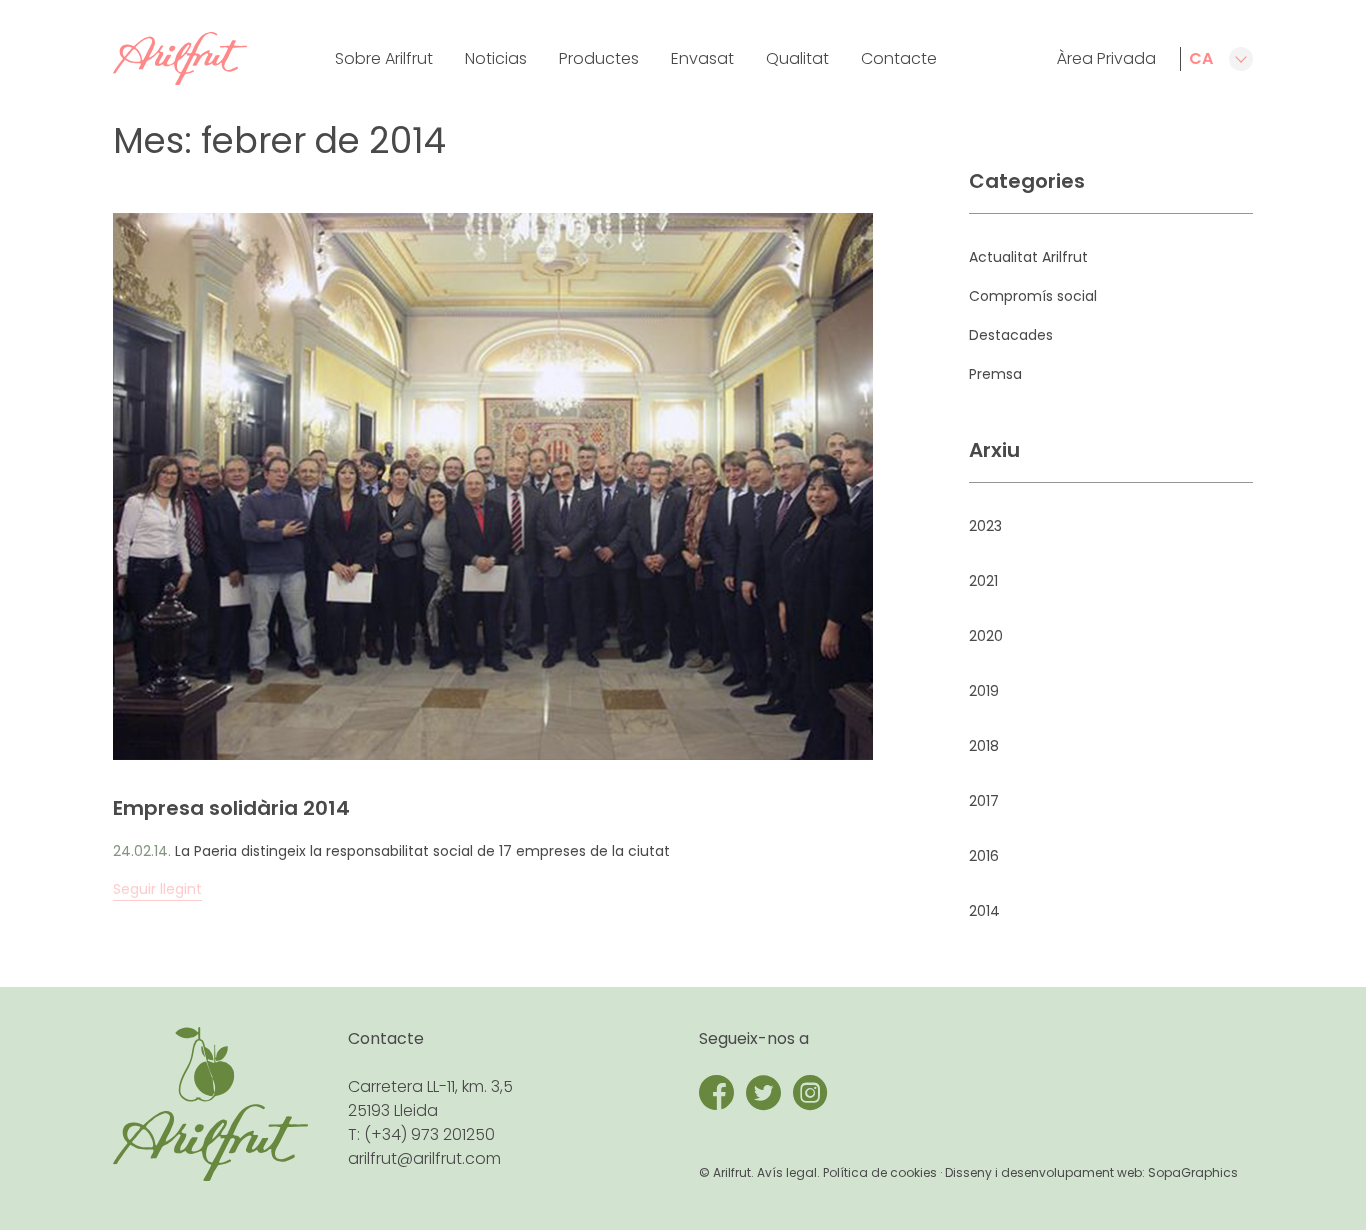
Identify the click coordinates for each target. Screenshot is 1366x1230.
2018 (984, 746)
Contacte (899, 58)
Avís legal (787, 1172)
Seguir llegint (157, 889)
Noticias (496, 58)
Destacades (1011, 335)
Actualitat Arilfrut (1028, 257)
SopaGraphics (1193, 1172)
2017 (984, 801)
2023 (985, 526)
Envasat (702, 58)
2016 (984, 856)
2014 (984, 911)
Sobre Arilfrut (384, 58)
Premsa (995, 374)
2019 (984, 691)
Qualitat (797, 58)
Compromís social (1033, 296)
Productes (599, 58)
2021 (983, 581)
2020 (986, 636)
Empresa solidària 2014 (231, 808)
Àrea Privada (1106, 58)
